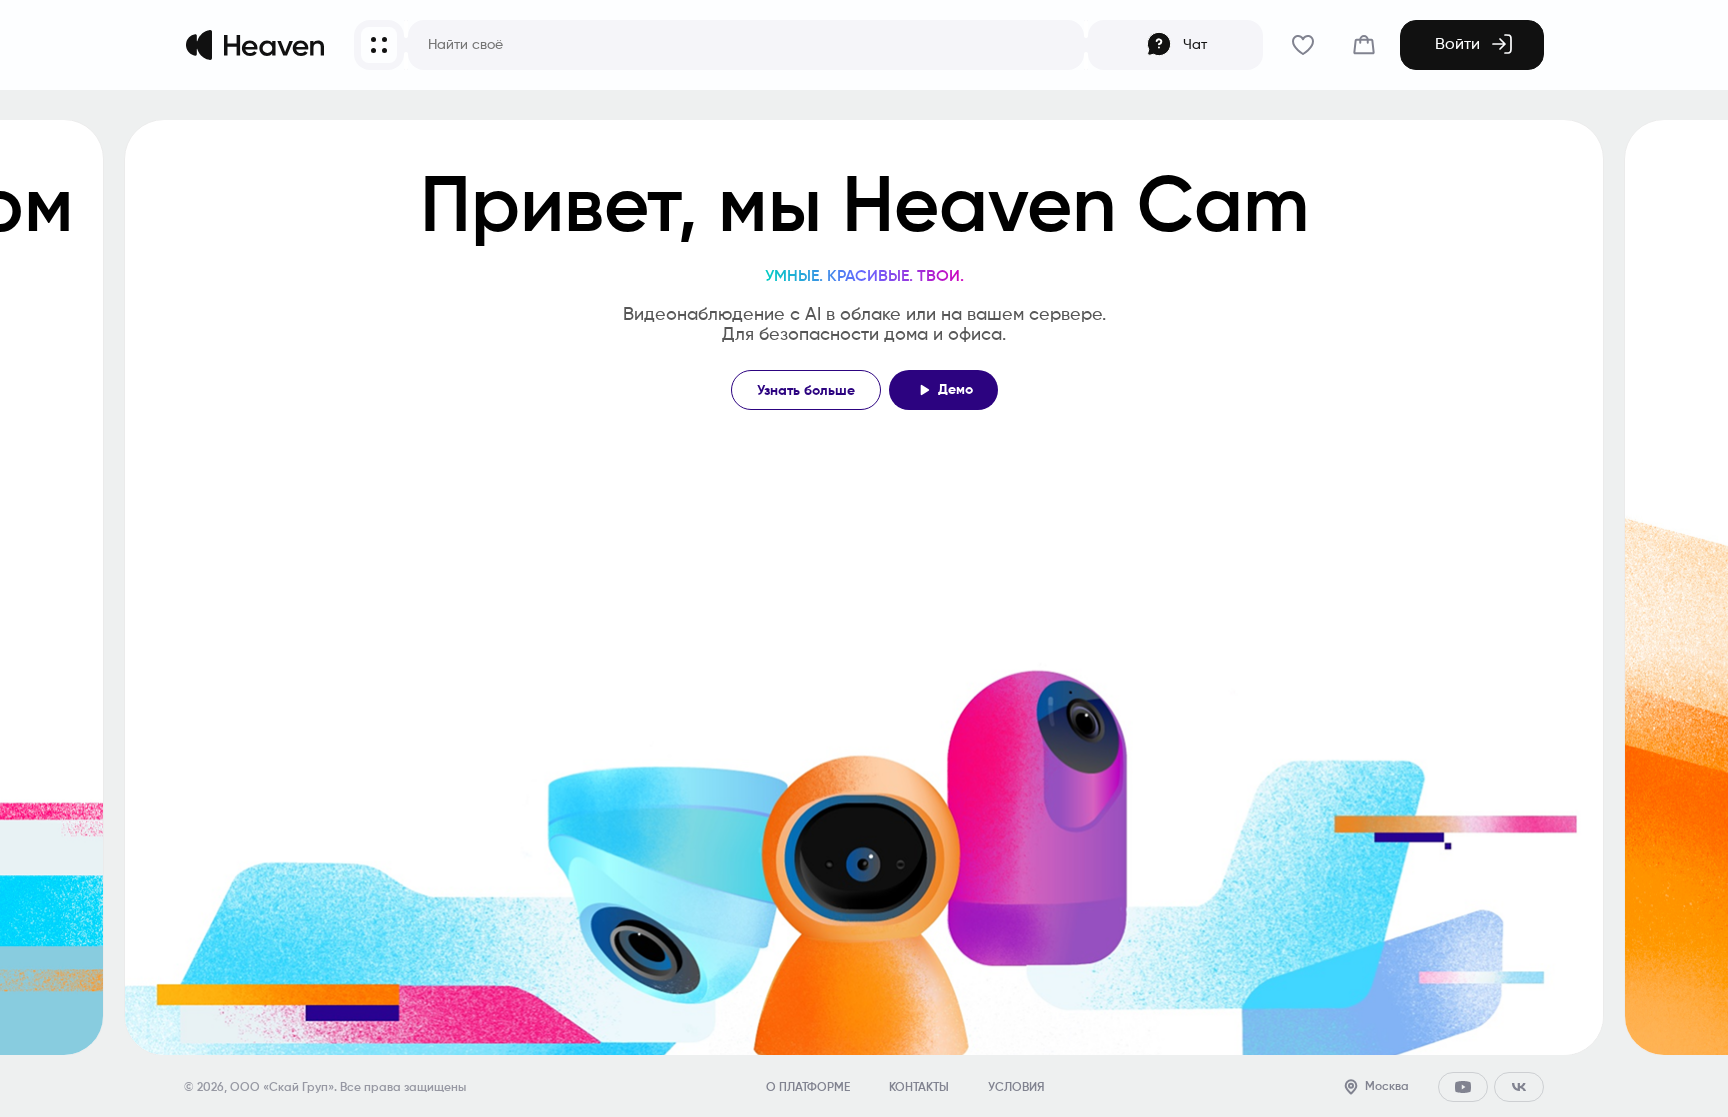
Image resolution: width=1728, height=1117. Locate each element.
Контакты (919, 1088)
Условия (1016, 1088)
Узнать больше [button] (806, 391)
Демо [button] (955, 390)
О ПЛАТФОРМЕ (808, 1088)
